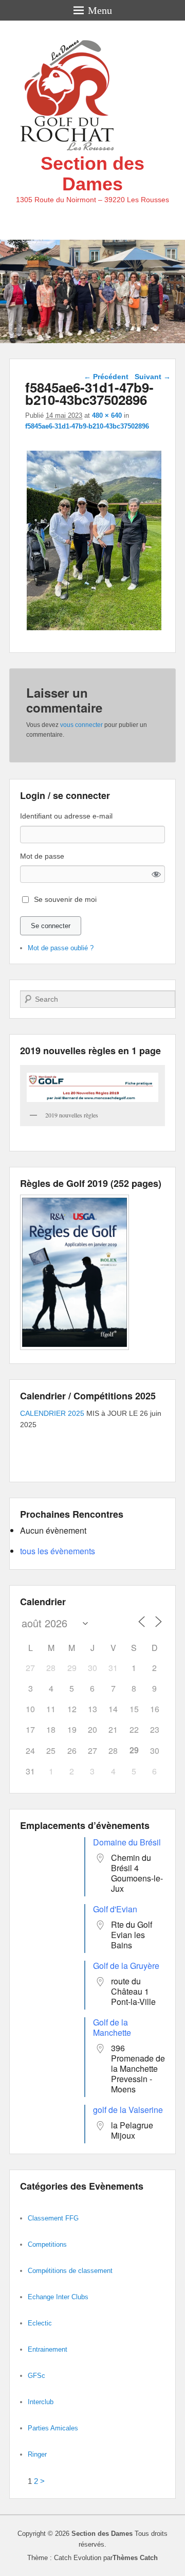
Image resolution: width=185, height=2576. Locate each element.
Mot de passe (42, 856)
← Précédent (106, 377)
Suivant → (153, 377)
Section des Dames (92, 174)
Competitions (47, 2244)
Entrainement (48, 2349)
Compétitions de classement (70, 2271)
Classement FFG (53, 2218)
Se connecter (51, 926)
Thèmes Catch (135, 2558)
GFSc (36, 2376)
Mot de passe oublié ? (61, 948)
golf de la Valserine (128, 2110)
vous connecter (81, 725)
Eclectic (40, 2323)
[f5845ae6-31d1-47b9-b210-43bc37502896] (94, 630)
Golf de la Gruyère (126, 1966)
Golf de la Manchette (112, 2027)
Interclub (41, 2402)
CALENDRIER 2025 (52, 1413)
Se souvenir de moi (65, 899)
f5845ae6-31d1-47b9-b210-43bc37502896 (87, 426)
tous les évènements (58, 1551)
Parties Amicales (53, 2428)
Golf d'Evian (115, 1909)
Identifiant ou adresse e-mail (66, 816)
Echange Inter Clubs (58, 2297)
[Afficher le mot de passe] (156, 874)
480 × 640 (107, 415)
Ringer (37, 2454)
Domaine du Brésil (127, 1842)
